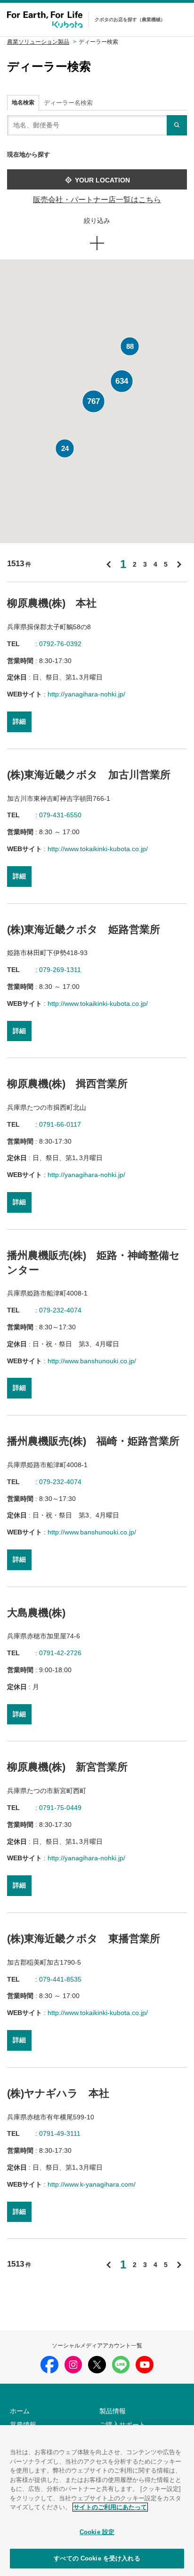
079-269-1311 (60, 970)
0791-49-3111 (60, 2133)
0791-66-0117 (60, 1124)
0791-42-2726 (60, 1653)
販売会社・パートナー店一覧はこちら (97, 200)
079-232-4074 (60, 1310)
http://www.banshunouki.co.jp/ (92, 1361)
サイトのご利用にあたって (110, 2507)
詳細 (19, 721)
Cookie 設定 (97, 2532)
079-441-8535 (60, 1979)
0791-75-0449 (60, 1808)
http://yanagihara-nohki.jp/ (86, 694)
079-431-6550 (60, 815)
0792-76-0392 (60, 644)
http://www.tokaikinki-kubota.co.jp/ (98, 849)
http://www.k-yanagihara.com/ (92, 2184)
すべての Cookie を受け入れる (97, 2558)
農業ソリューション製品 (38, 42)
